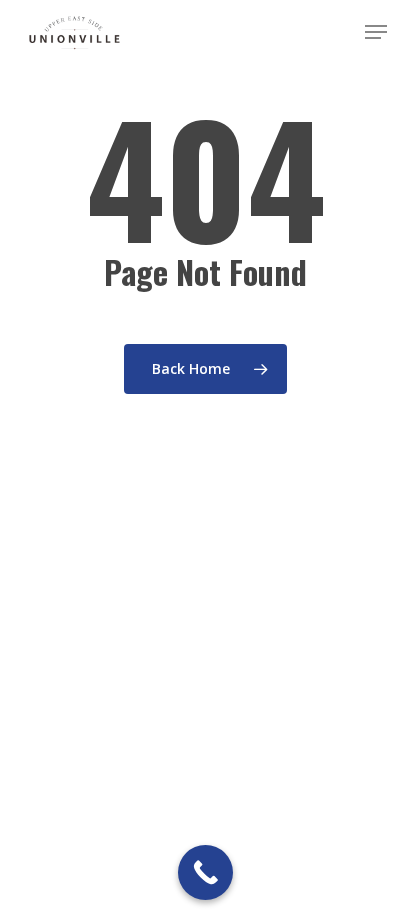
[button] (376, 32)
